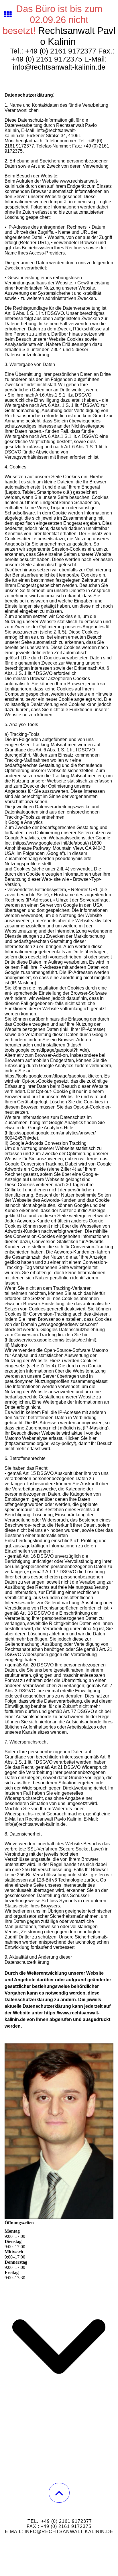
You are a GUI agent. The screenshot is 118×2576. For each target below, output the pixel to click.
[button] (59, 2493)
